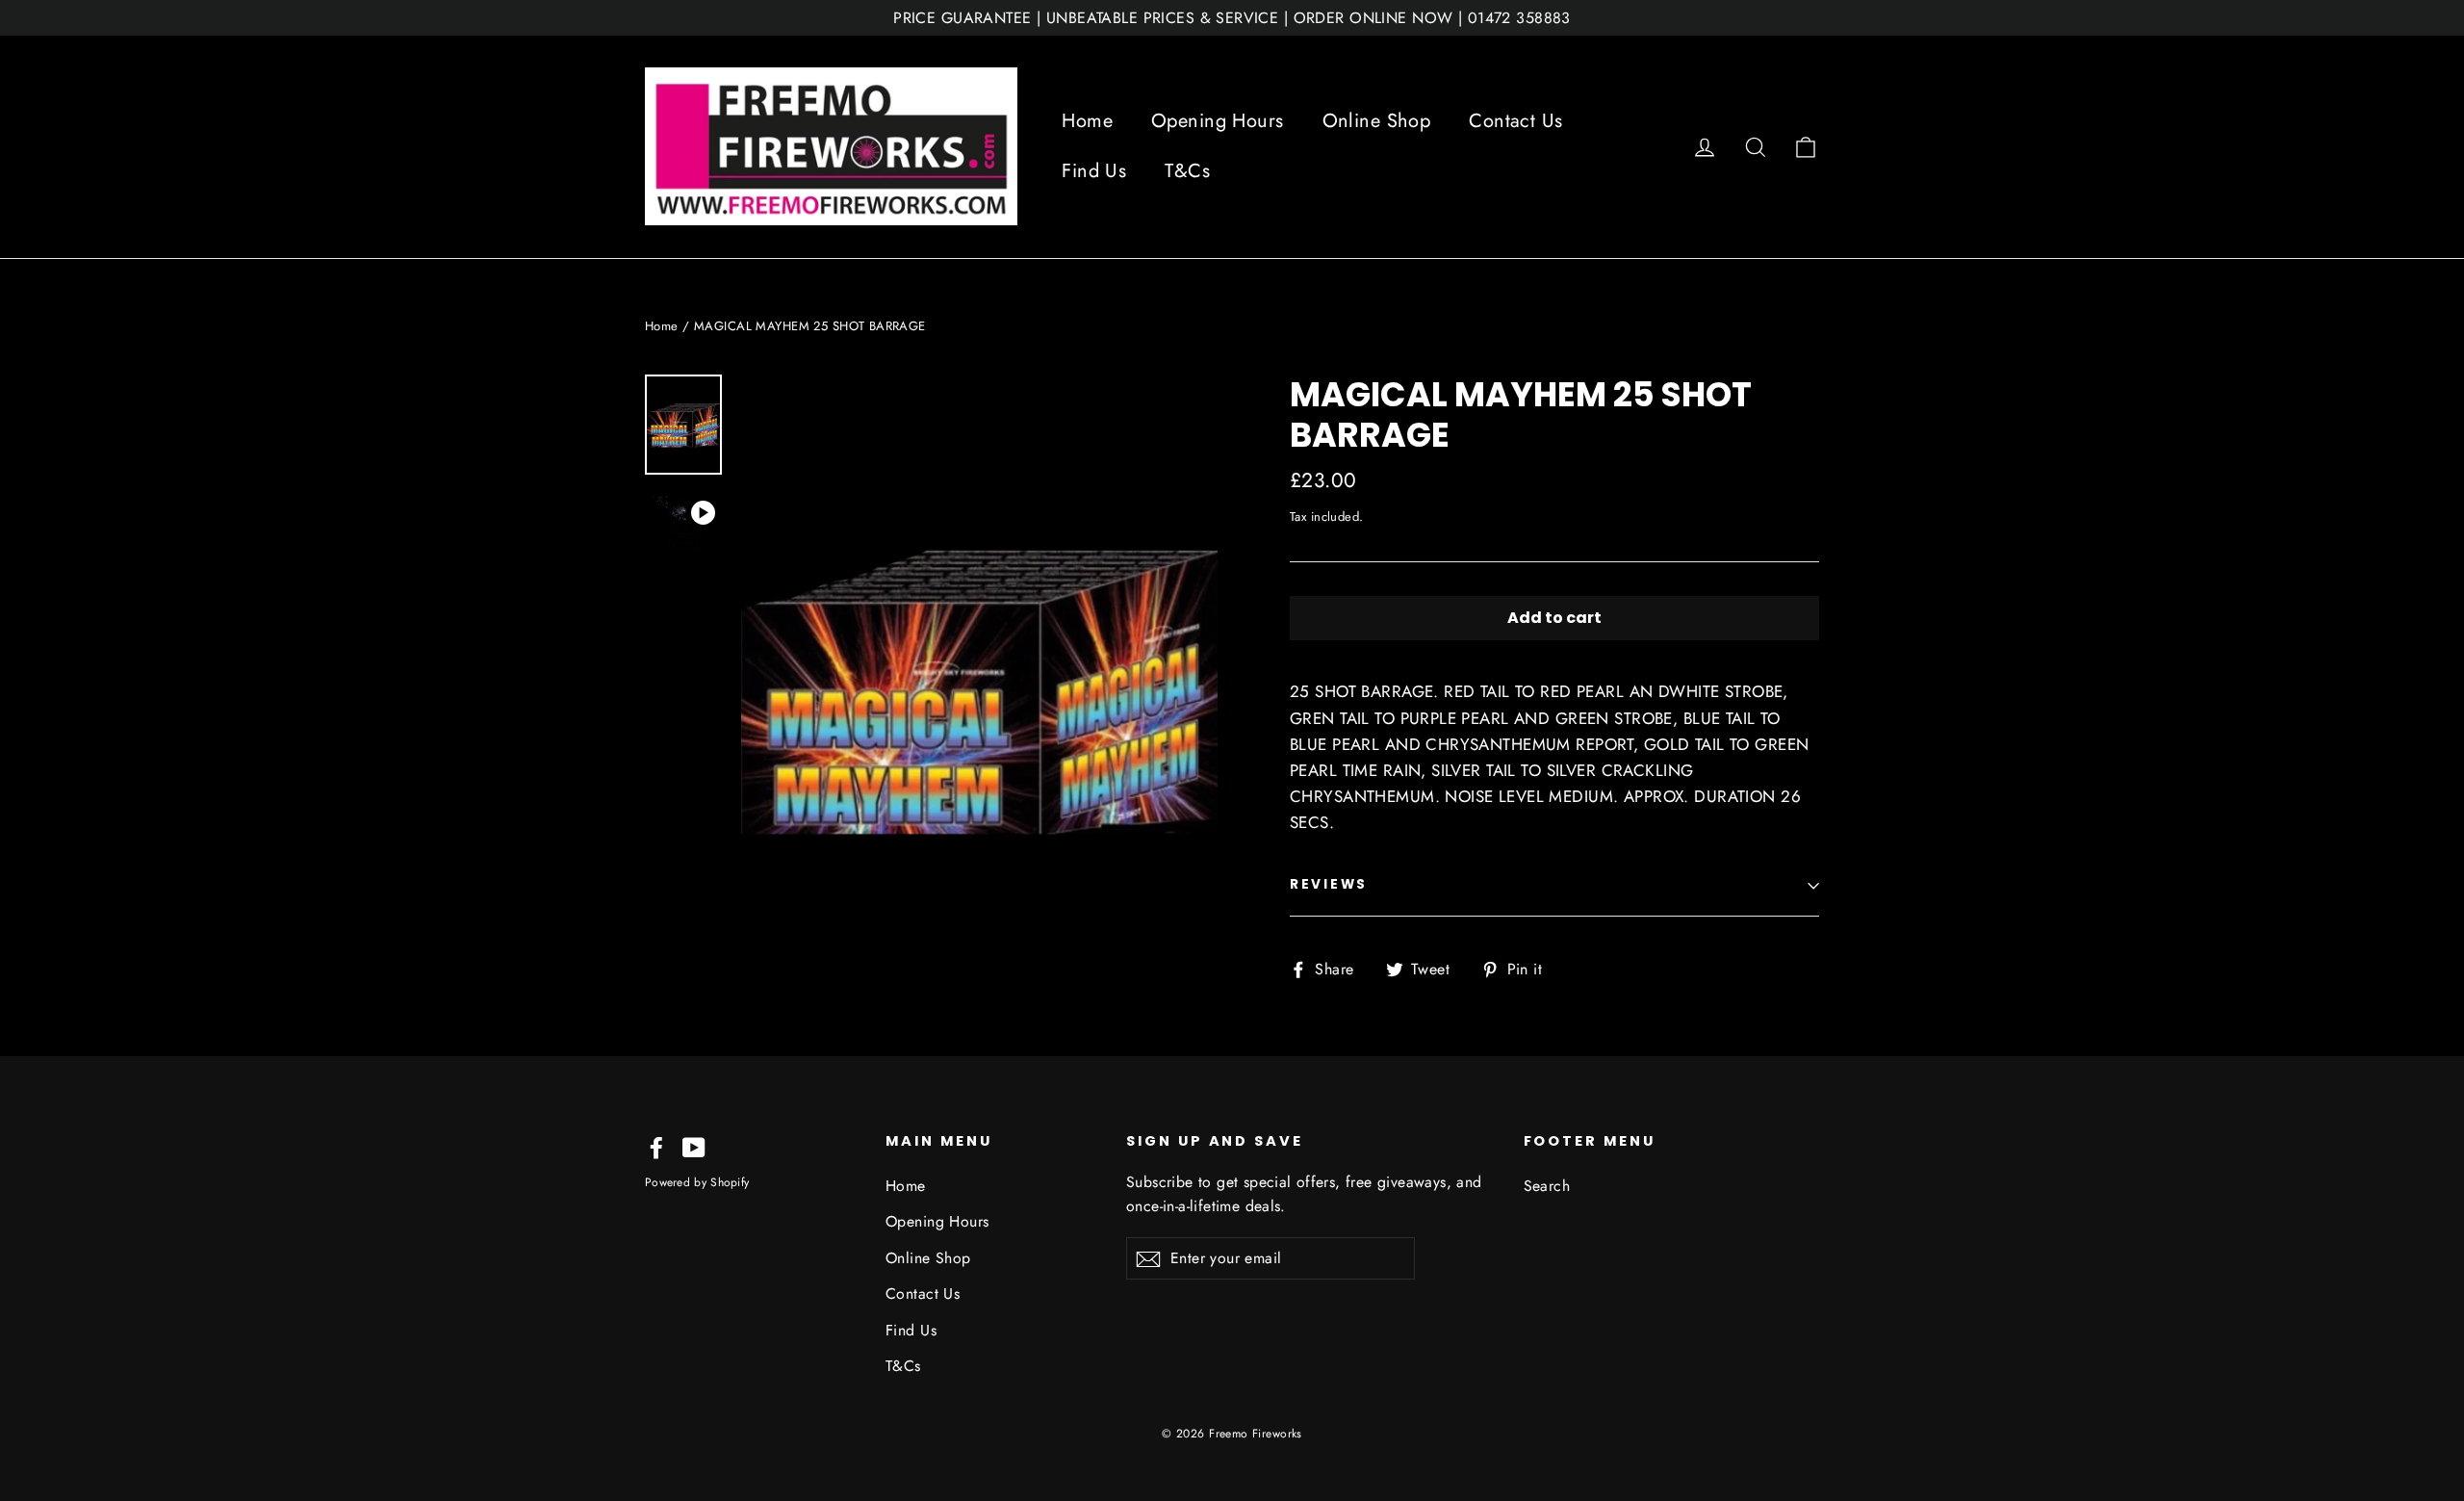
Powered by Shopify (697, 1182)
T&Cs (1187, 171)
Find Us (1094, 171)
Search (1547, 1186)
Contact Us (1515, 121)
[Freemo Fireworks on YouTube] (694, 1146)
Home (1087, 121)
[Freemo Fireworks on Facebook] (656, 1146)
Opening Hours (1218, 121)
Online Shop (1377, 121)
